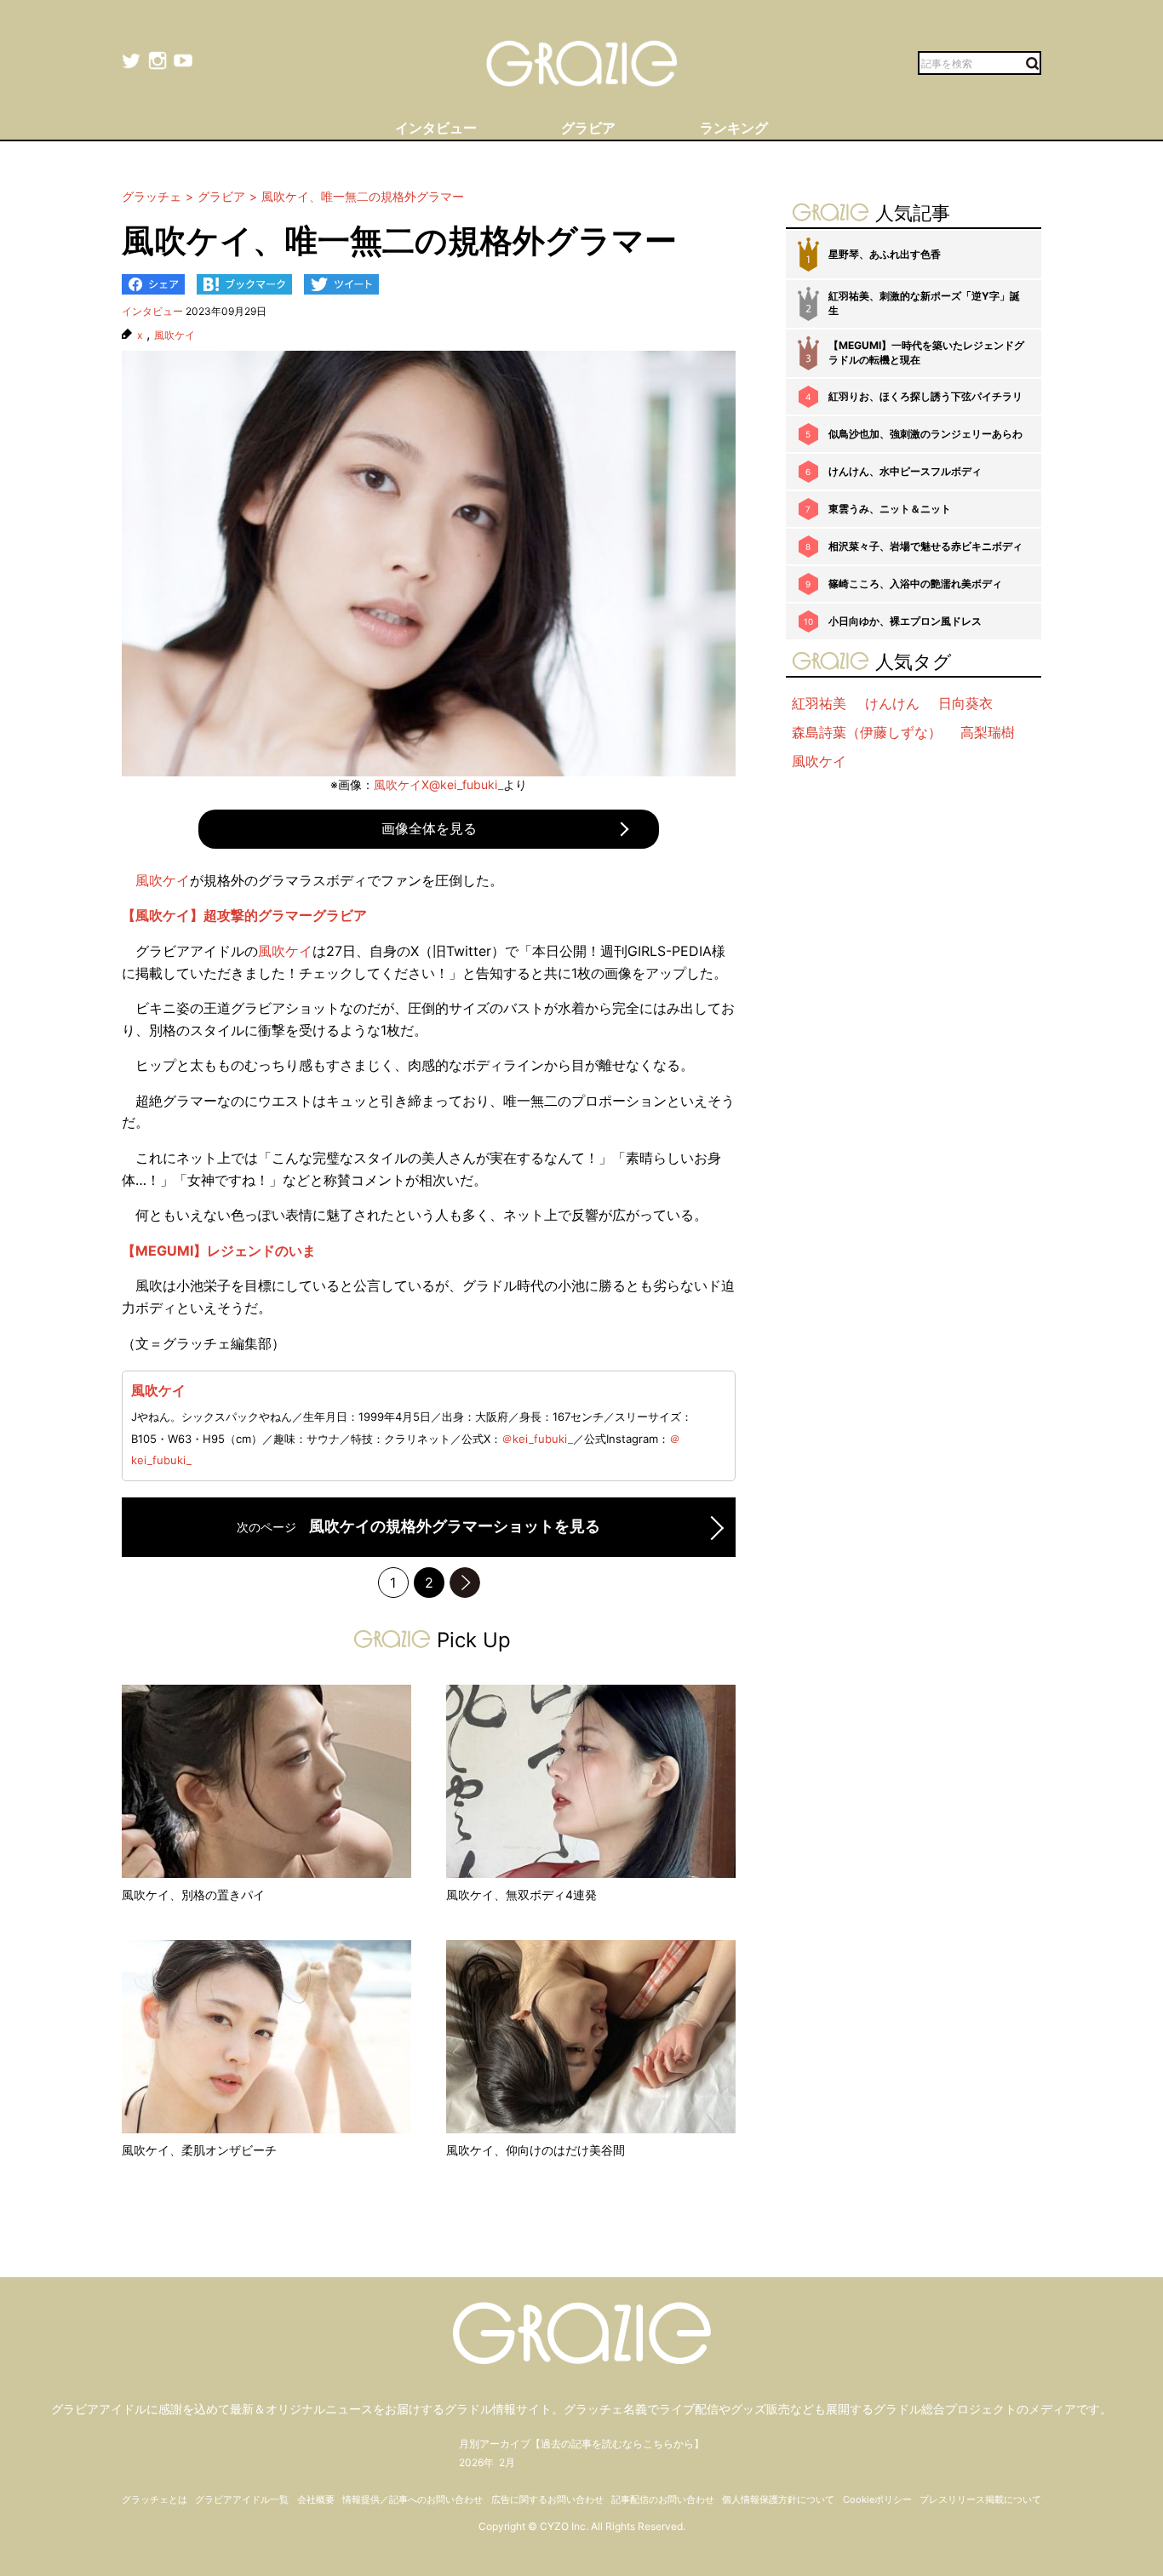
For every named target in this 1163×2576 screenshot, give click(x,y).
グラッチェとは (155, 2499)
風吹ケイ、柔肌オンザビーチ (199, 2150)
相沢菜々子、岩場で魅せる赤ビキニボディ (925, 546)
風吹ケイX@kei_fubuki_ (438, 784)
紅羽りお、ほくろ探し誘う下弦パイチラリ (925, 396)
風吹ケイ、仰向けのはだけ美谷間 (536, 2150)
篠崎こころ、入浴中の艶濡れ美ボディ (915, 584)
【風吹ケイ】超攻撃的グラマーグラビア (244, 915)
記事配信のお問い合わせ (663, 2499)
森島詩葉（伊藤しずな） (867, 732)
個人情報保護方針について (778, 2499)
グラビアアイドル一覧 (242, 2499)
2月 (507, 2462)
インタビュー (152, 311)
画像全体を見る (429, 828)
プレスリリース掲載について (980, 2499)
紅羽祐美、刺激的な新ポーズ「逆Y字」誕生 (924, 303)
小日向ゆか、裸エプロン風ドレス (905, 621)
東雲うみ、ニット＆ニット (890, 509)
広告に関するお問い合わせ (547, 2499)
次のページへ (465, 1583)
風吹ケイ (175, 335)
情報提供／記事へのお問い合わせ (412, 2499)
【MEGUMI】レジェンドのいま (219, 1251)
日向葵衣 (965, 703)
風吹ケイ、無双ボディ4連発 (521, 1895)
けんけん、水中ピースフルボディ (905, 471)
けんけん (892, 703)
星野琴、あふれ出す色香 (885, 254)
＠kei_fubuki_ (537, 1439)
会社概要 (316, 2499)
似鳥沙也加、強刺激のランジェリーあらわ (925, 434)
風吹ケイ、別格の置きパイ (193, 1895)
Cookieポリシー (877, 2499)
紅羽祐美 (819, 703)
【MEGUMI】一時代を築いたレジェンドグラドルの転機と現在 (926, 352)
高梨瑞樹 (988, 732)
